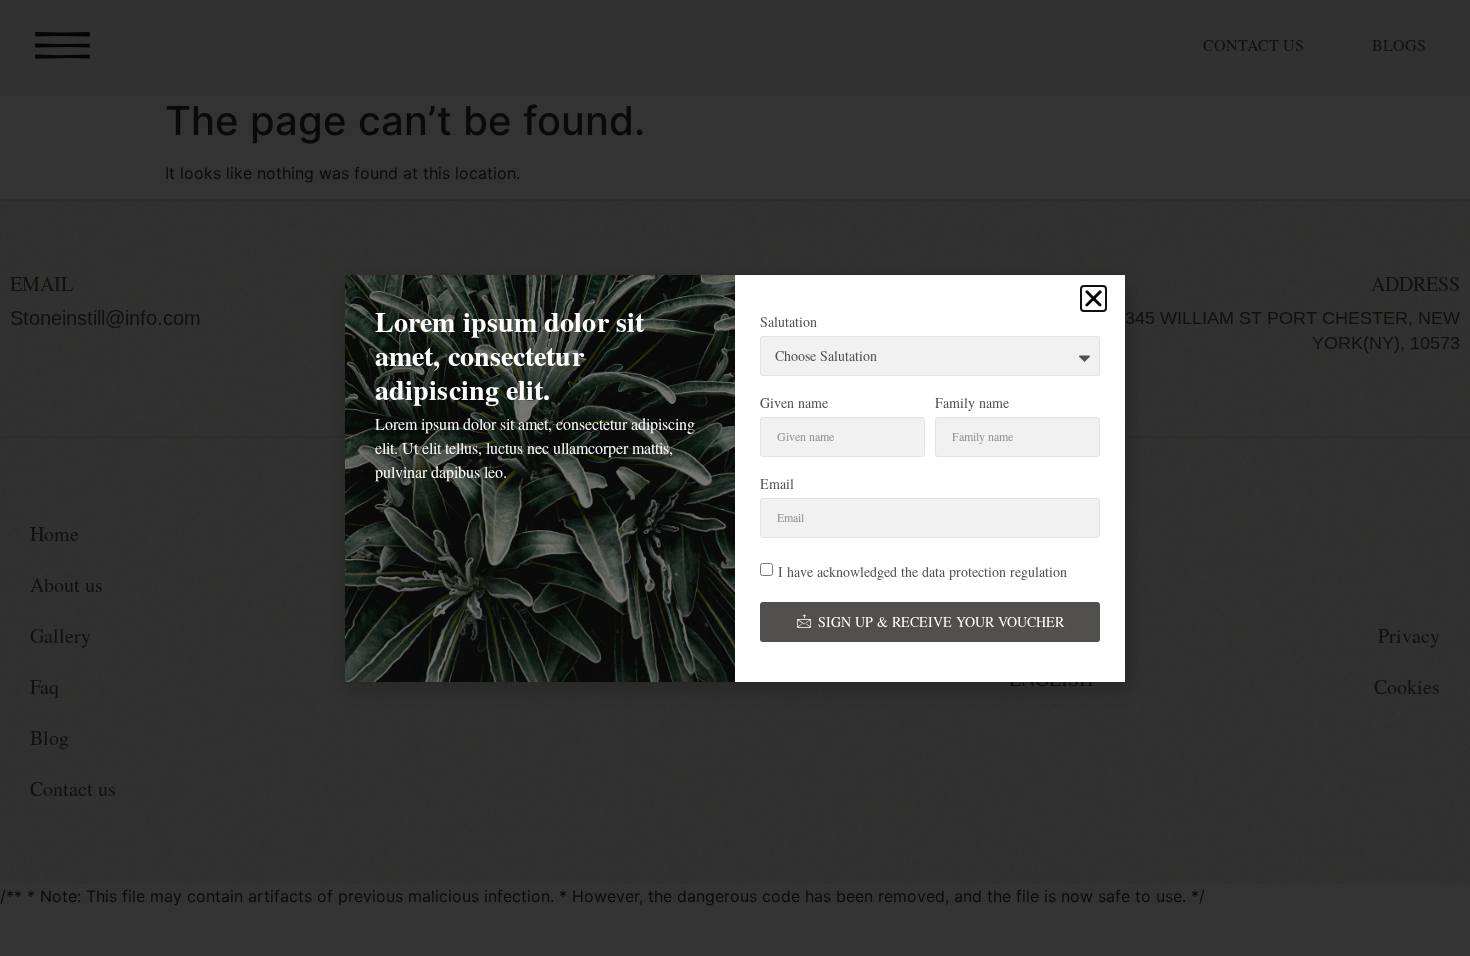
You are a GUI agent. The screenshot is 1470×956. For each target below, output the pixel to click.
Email (777, 485)
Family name (972, 404)
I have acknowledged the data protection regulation (922, 570)
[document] (735, 478)
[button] (1093, 298)
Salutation (788, 323)
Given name (794, 404)
